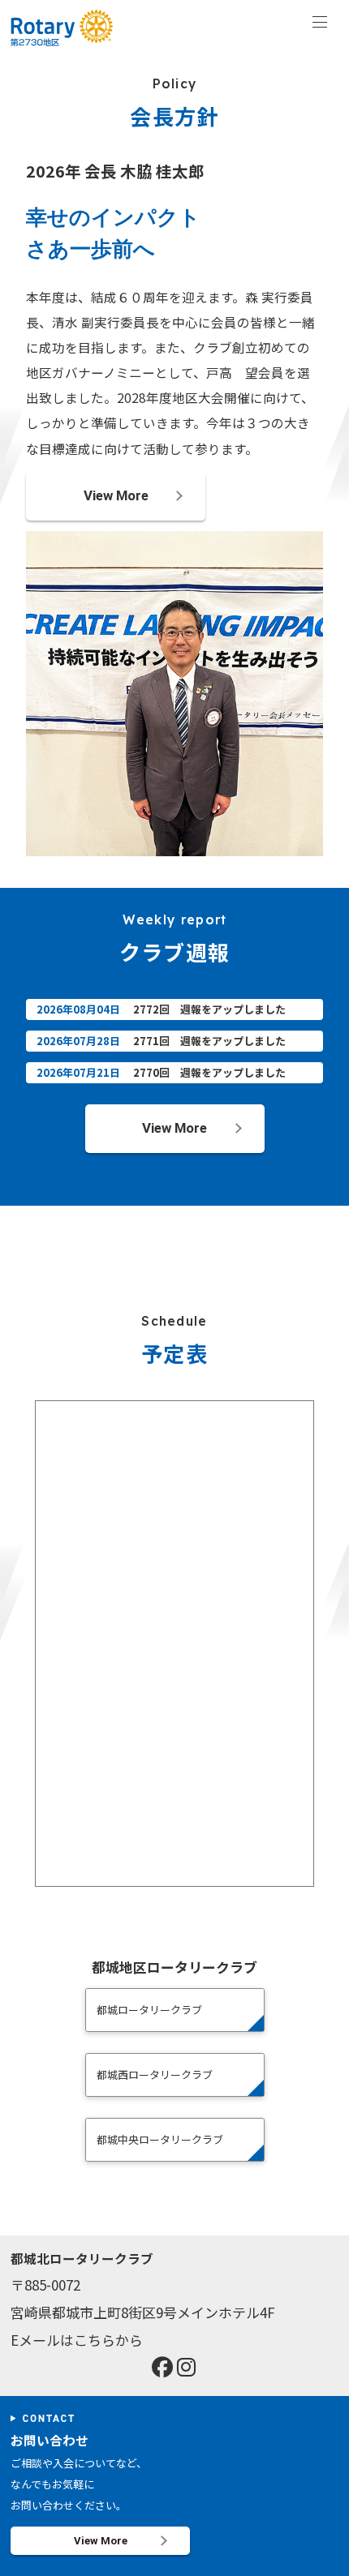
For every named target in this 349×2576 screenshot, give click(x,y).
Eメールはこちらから (77, 2340)
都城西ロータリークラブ (155, 2075)
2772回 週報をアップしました (209, 1009)
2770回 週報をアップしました (209, 1072)
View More (116, 495)
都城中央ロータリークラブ (160, 2139)
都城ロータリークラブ (149, 2010)
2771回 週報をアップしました (209, 1041)
